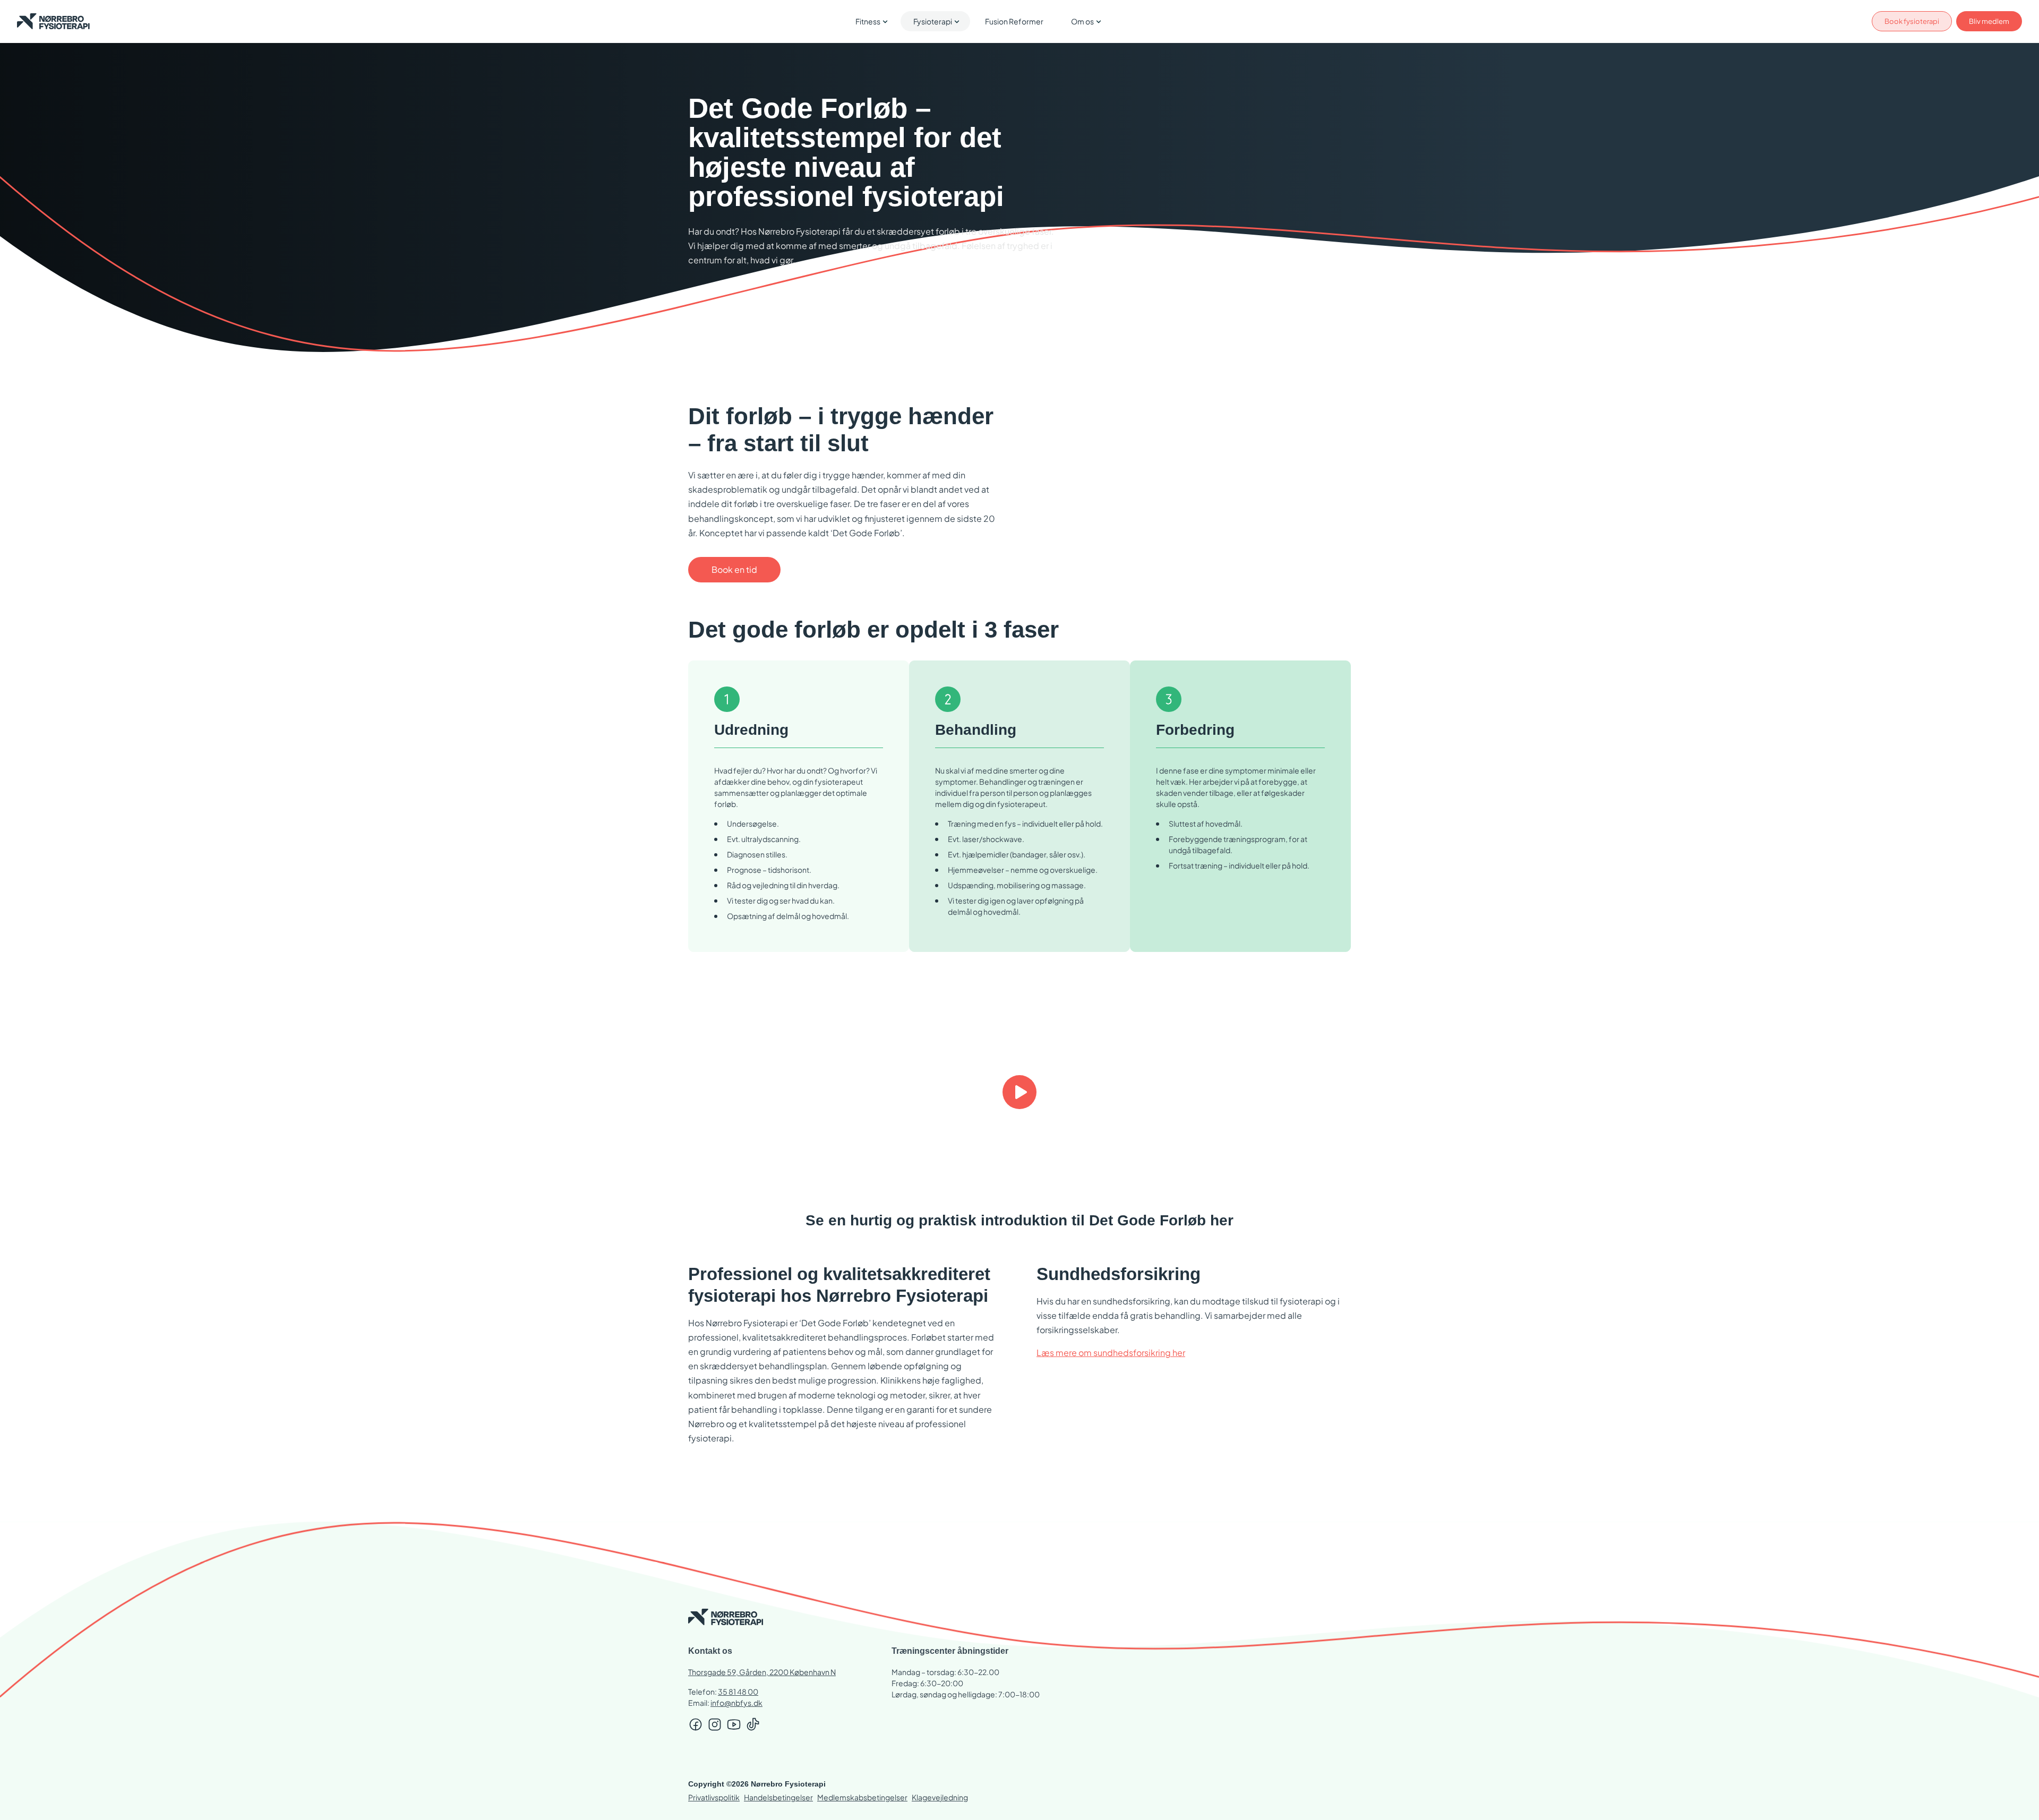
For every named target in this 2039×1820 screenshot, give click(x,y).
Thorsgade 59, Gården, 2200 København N (762, 1672)
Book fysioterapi (1912, 21)
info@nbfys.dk (736, 1703)
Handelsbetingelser (778, 1797)
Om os (1082, 21)
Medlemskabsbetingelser (862, 1797)
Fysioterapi (933, 21)
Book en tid (734, 569)
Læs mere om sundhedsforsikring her (1111, 1353)
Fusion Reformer (1014, 21)
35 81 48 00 (738, 1692)
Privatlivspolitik (714, 1797)
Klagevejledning (940, 1797)
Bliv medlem (1989, 21)
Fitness (868, 21)
